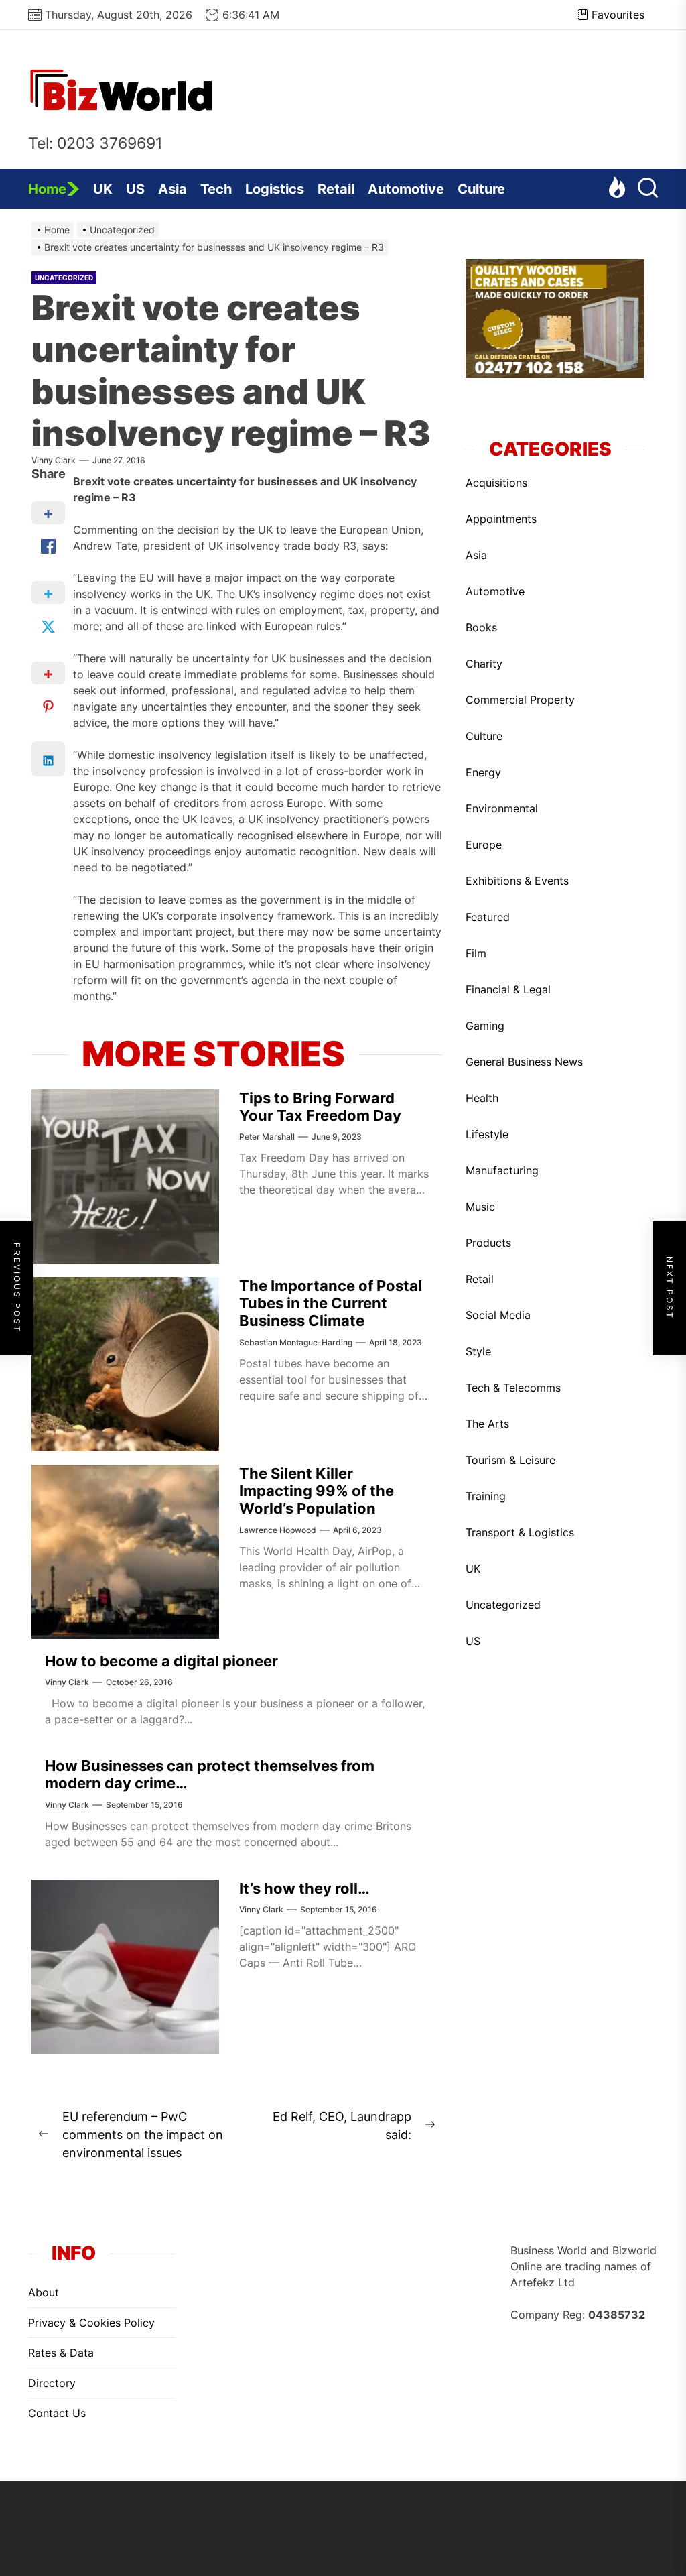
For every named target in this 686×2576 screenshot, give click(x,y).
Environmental (502, 808)
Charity (484, 664)
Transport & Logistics (520, 1532)
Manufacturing (502, 1170)
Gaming (485, 1026)
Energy (483, 772)
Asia (173, 189)
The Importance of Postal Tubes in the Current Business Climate (331, 1303)
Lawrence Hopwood (278, 1530)
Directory (52, 2383)
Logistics (275, 189)
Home (47, 189)
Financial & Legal (508, 989)
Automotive (406, 189)
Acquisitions (496, 483)
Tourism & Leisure (510, 1460)
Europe (484, 845)
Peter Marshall (267, 1137)
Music (480, 1207)
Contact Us (57, 2413)
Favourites (618, 15)
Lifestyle (487, 1134)
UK (103, 189)
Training (486, 1496)
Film (476, 953)
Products (488, 1243)
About (44, 2292)
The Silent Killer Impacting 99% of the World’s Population (317, 1491)
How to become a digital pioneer (161, 1661)
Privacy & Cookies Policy (91, 2323)
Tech (216, 189)
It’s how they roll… (304, 1888)
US (135, 189)
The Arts (487, 1424)
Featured (488, 917)
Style (478, 1351)
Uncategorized (64, 278)
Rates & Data (61, 2353)
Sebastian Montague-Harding (296, 1342)
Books (481, 627)
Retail (336, 189)
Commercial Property (520, 700)
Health (482, 1098)
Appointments (501, 519)
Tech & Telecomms (513, 1388)
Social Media (498, 1315)
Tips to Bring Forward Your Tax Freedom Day (320, 1107)
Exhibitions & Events (517, 881)
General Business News (524, 1062)
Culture (481, 189)
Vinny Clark (54, 460)
